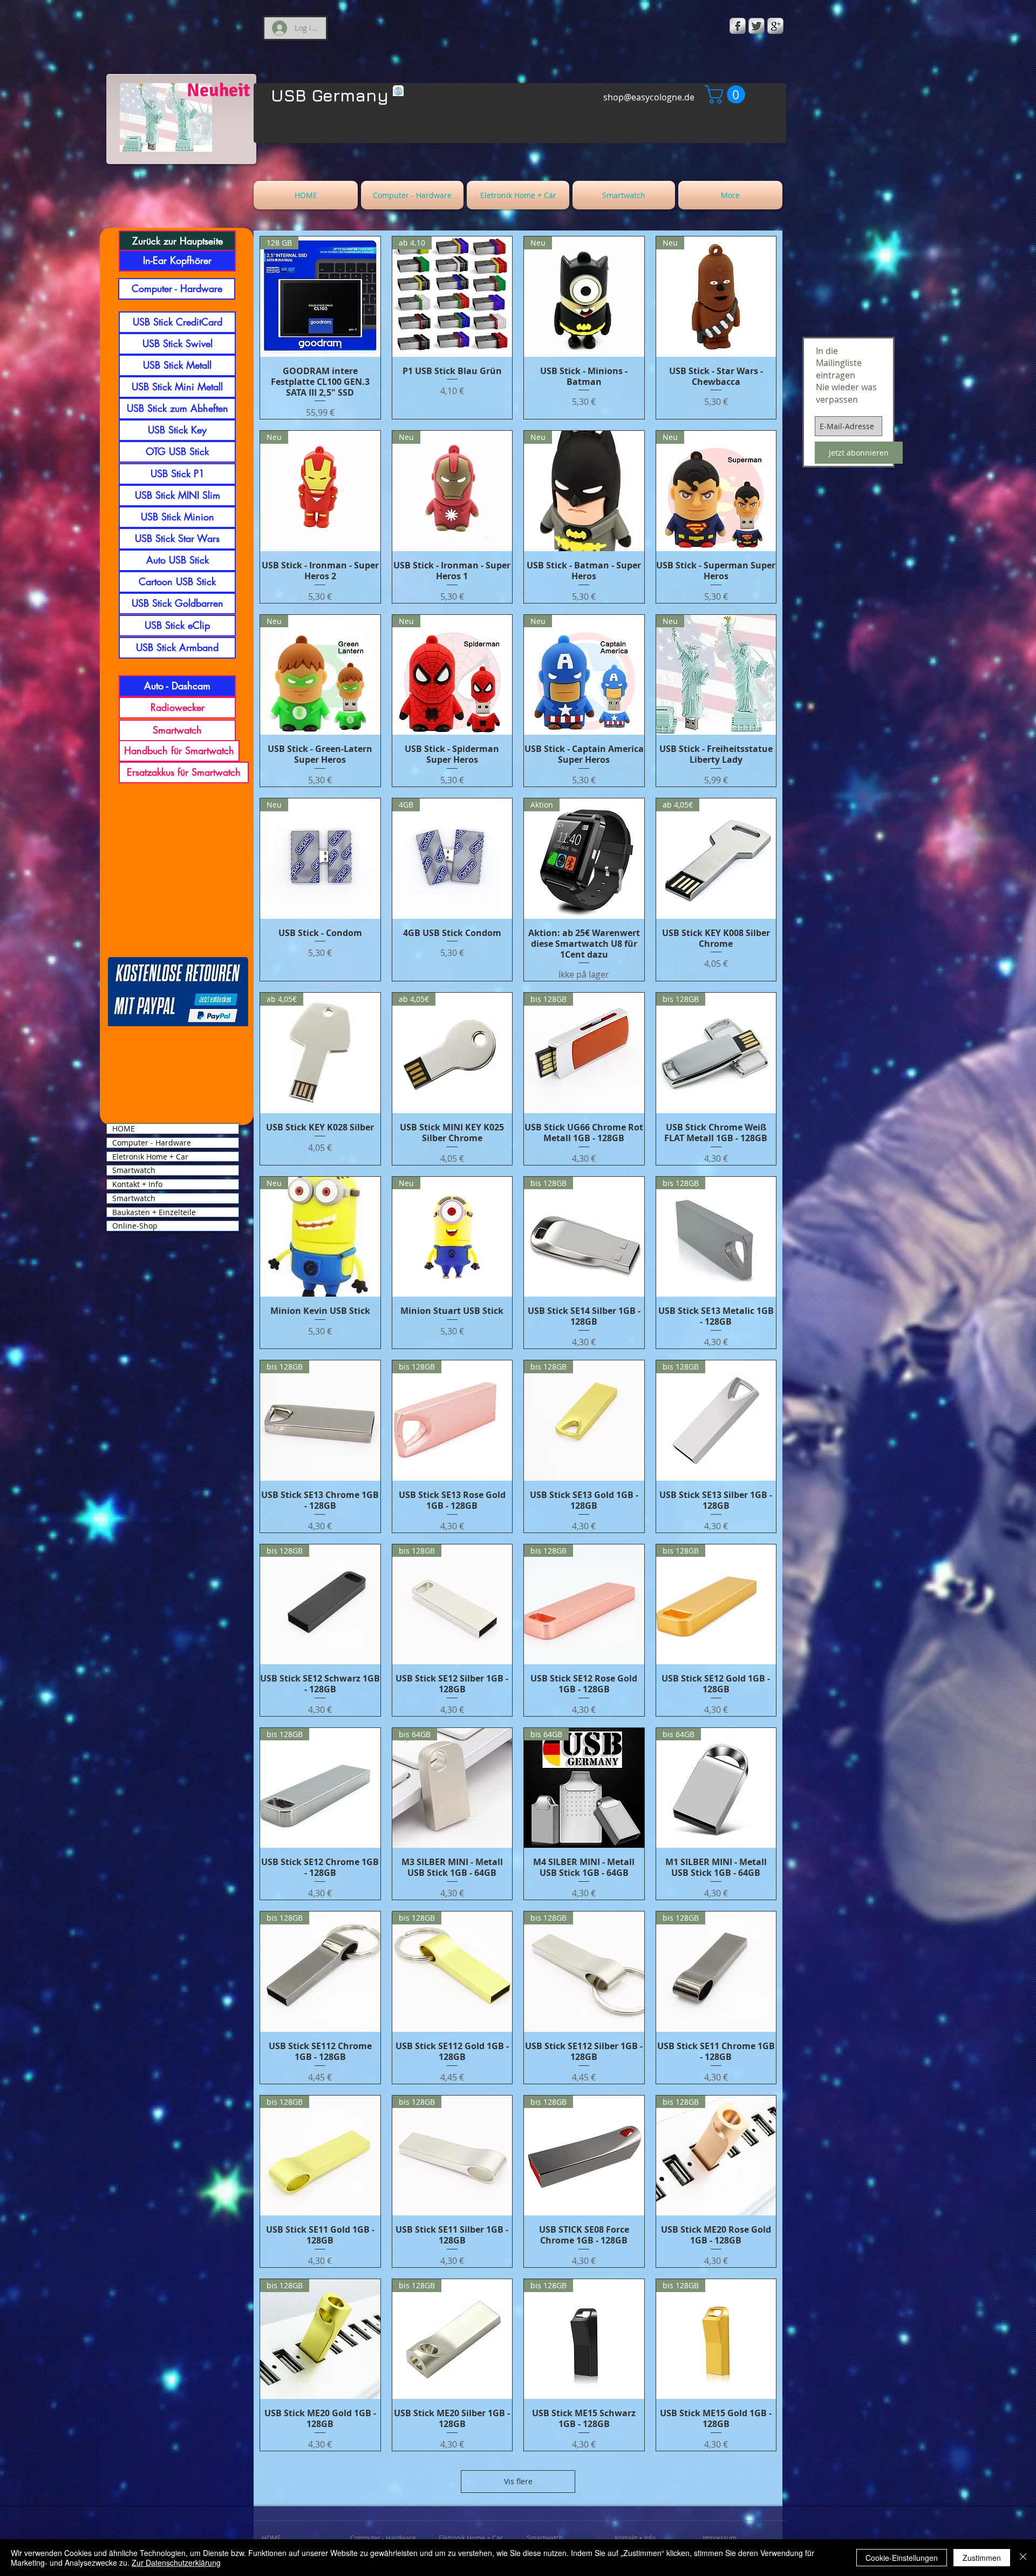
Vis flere (518, 2481)
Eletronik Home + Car (150, 1157)
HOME (124, 1129)
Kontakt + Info (137, 1184)
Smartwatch (134, 1170)
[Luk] (1023, 2558)
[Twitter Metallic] (756, 26)
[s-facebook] (738, 26)
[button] (727, 94)
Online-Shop (135, 1226)
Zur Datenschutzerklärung (176, 2563)
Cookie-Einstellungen (902, 2558)
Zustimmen (982, 2558)
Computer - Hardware (152, 1143)
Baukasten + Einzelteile (154, 1212)
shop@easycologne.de (649, 97)
